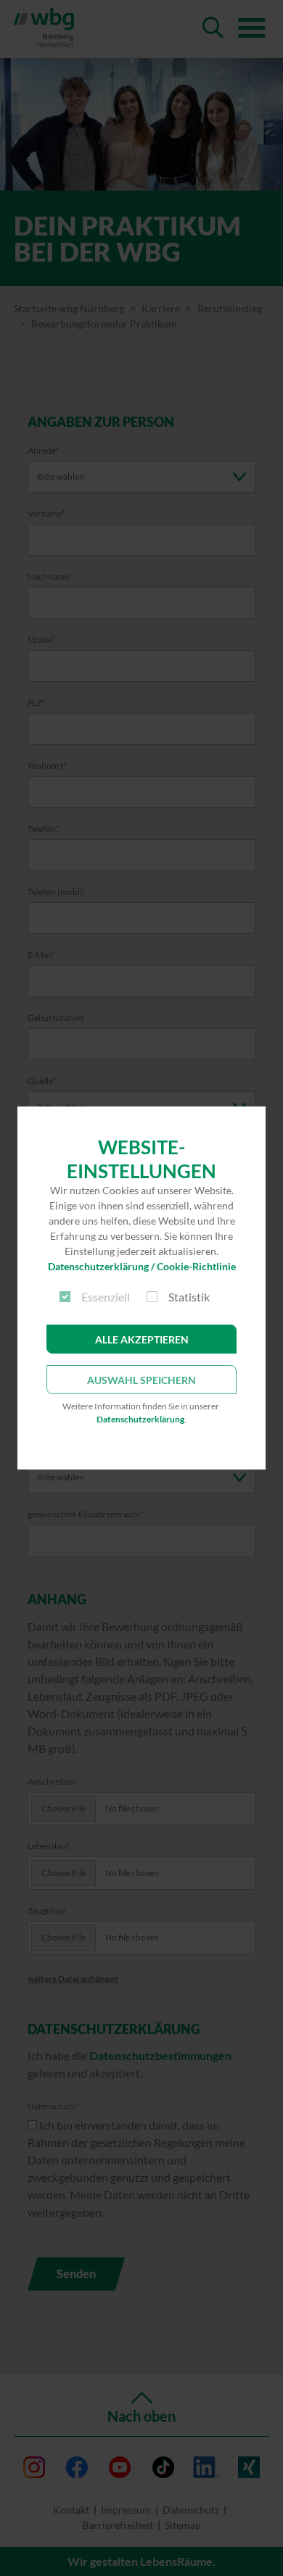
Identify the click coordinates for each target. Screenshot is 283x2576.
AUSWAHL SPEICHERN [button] (141, 1380)
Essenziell (106, 1297)
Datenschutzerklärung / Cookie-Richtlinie (142, 1266)
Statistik (189, 1297)
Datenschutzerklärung (140, 1419)
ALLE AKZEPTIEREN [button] (142, 1339)
